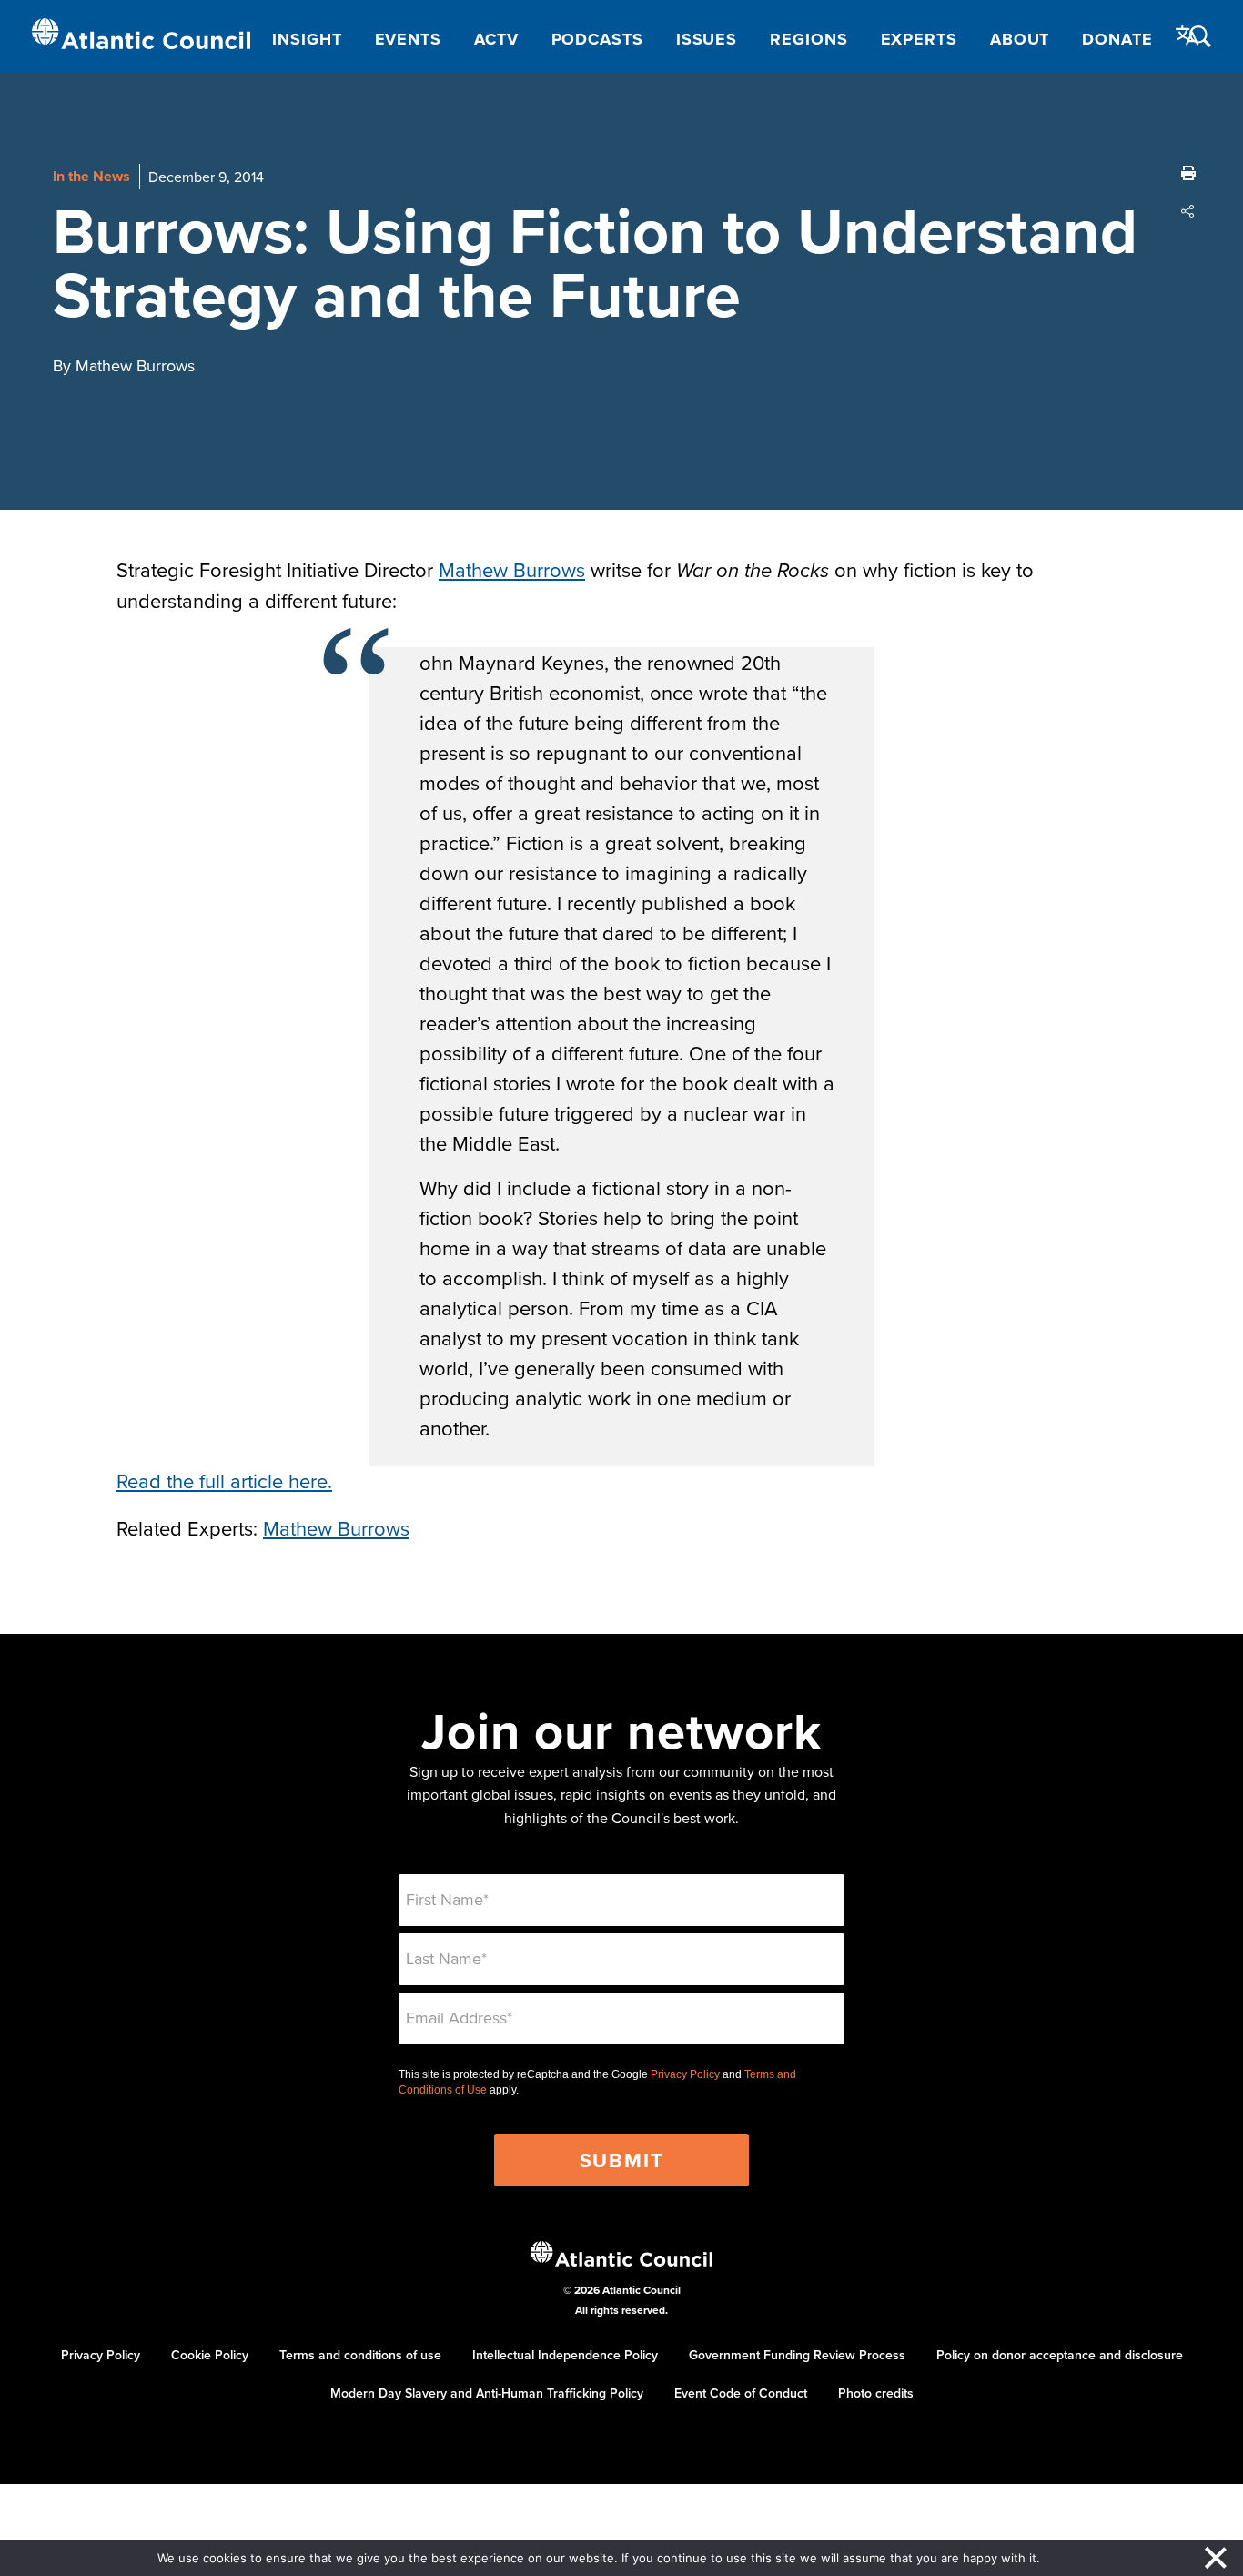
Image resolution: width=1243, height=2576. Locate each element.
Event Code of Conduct (741, 2393)
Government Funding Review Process (797, 2355)
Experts (919, 39)
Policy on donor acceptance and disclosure (1060, 2355)
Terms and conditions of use (360, 2355)
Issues (707, 39)
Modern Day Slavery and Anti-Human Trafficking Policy (487, 2393)
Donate (1117, 39)
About (1020, 39)
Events (408, 39)
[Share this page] (1188, 211)
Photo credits (876, 2393)
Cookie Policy (210, 2355)
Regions (808, 39)
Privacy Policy (685, 2074)
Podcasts (597, 39)
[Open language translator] (1187, 35)
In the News (91, 176)
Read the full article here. (224, 1481)
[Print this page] (1188, 173)
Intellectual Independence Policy (565, 2355)
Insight (307, 39)
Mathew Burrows (512, 569)
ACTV (496, 39)
